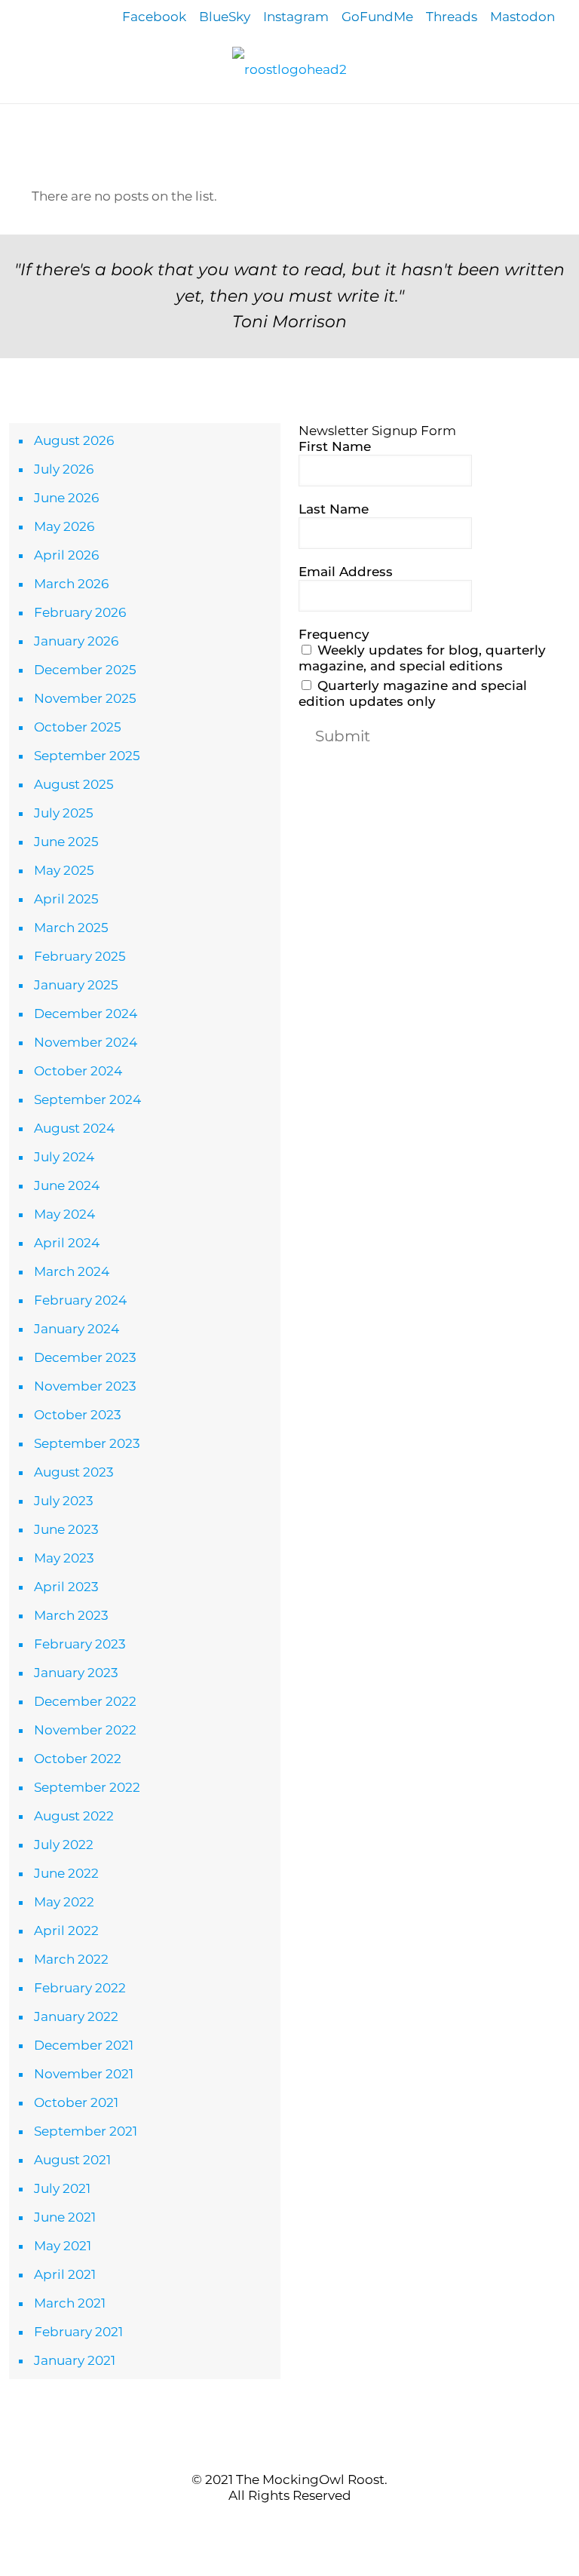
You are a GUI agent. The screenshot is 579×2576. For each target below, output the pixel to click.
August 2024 (74, 1128)
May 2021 (63, 2246)
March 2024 (72, 1271)
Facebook (154, 17)
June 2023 (66, 1529)
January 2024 (77, 1329)
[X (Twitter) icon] (282, 2523)
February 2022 (80, 1988)
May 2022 (64, 1902)
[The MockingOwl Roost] (289, 69)
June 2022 (66, 1873)
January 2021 (75, 2360)
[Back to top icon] (289, 2449)
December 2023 (85, 1357)
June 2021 (65, 2217)
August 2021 (72, 2160)
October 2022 (78, 1759)
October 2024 (78, 1071)
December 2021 (84, 2045)
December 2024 (86, 1014)
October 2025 (78, 727)
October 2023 (78, 1415)
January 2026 (76, 641)
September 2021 (86, 2131)
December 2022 (85, 1701)
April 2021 (65, 2274)
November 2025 (85, 698)
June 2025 (66, 842)
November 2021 (84, 2074)
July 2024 (64, 1157)
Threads (452, 17)
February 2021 (78, 2332)
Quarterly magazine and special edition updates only (413, 693)
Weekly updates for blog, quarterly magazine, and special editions (422, 658)
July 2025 (64, 813)
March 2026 (71, 584)
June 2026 (66, 498)
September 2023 (87, 1443)
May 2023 (64, 1558)
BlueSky (225, 17)
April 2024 (67, 1243)
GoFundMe (377, 17)
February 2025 (80, 956)
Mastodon (522, 17)
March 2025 (71, 928)
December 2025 (85, 670)
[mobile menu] (13, 125)
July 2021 (62, 2188)
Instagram (296, 17)
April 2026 (66, 555)
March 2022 (71, 1959)
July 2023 (64, 1501)
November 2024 (86, 1042)
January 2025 (76, 985)
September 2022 (87, 1787)
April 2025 (66, 899)
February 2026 (80, 612)
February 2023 (80, 1644)
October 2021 (76, 2102)
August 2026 (74, 440)
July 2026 (64, 469)
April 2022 (66, 1930)
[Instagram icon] (313, 2523)
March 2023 (71, 1615)
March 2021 (70, 2303)
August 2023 (74, 1472)
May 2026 (64, 526)
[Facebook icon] (266, 2523)
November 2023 (85, 1386)
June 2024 (67, 1185)
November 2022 (85, 1730)
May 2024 (64, 1214)
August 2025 (74, 784)
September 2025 (87, 756)
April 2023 (66, 1587)
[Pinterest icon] (297, 2523)
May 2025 (64, 870)
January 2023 (76, 1673)
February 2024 (80, 1300)
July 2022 (64, 1845)
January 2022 (76, 2016)
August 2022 (74, 1816)
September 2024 (87, 1099)
